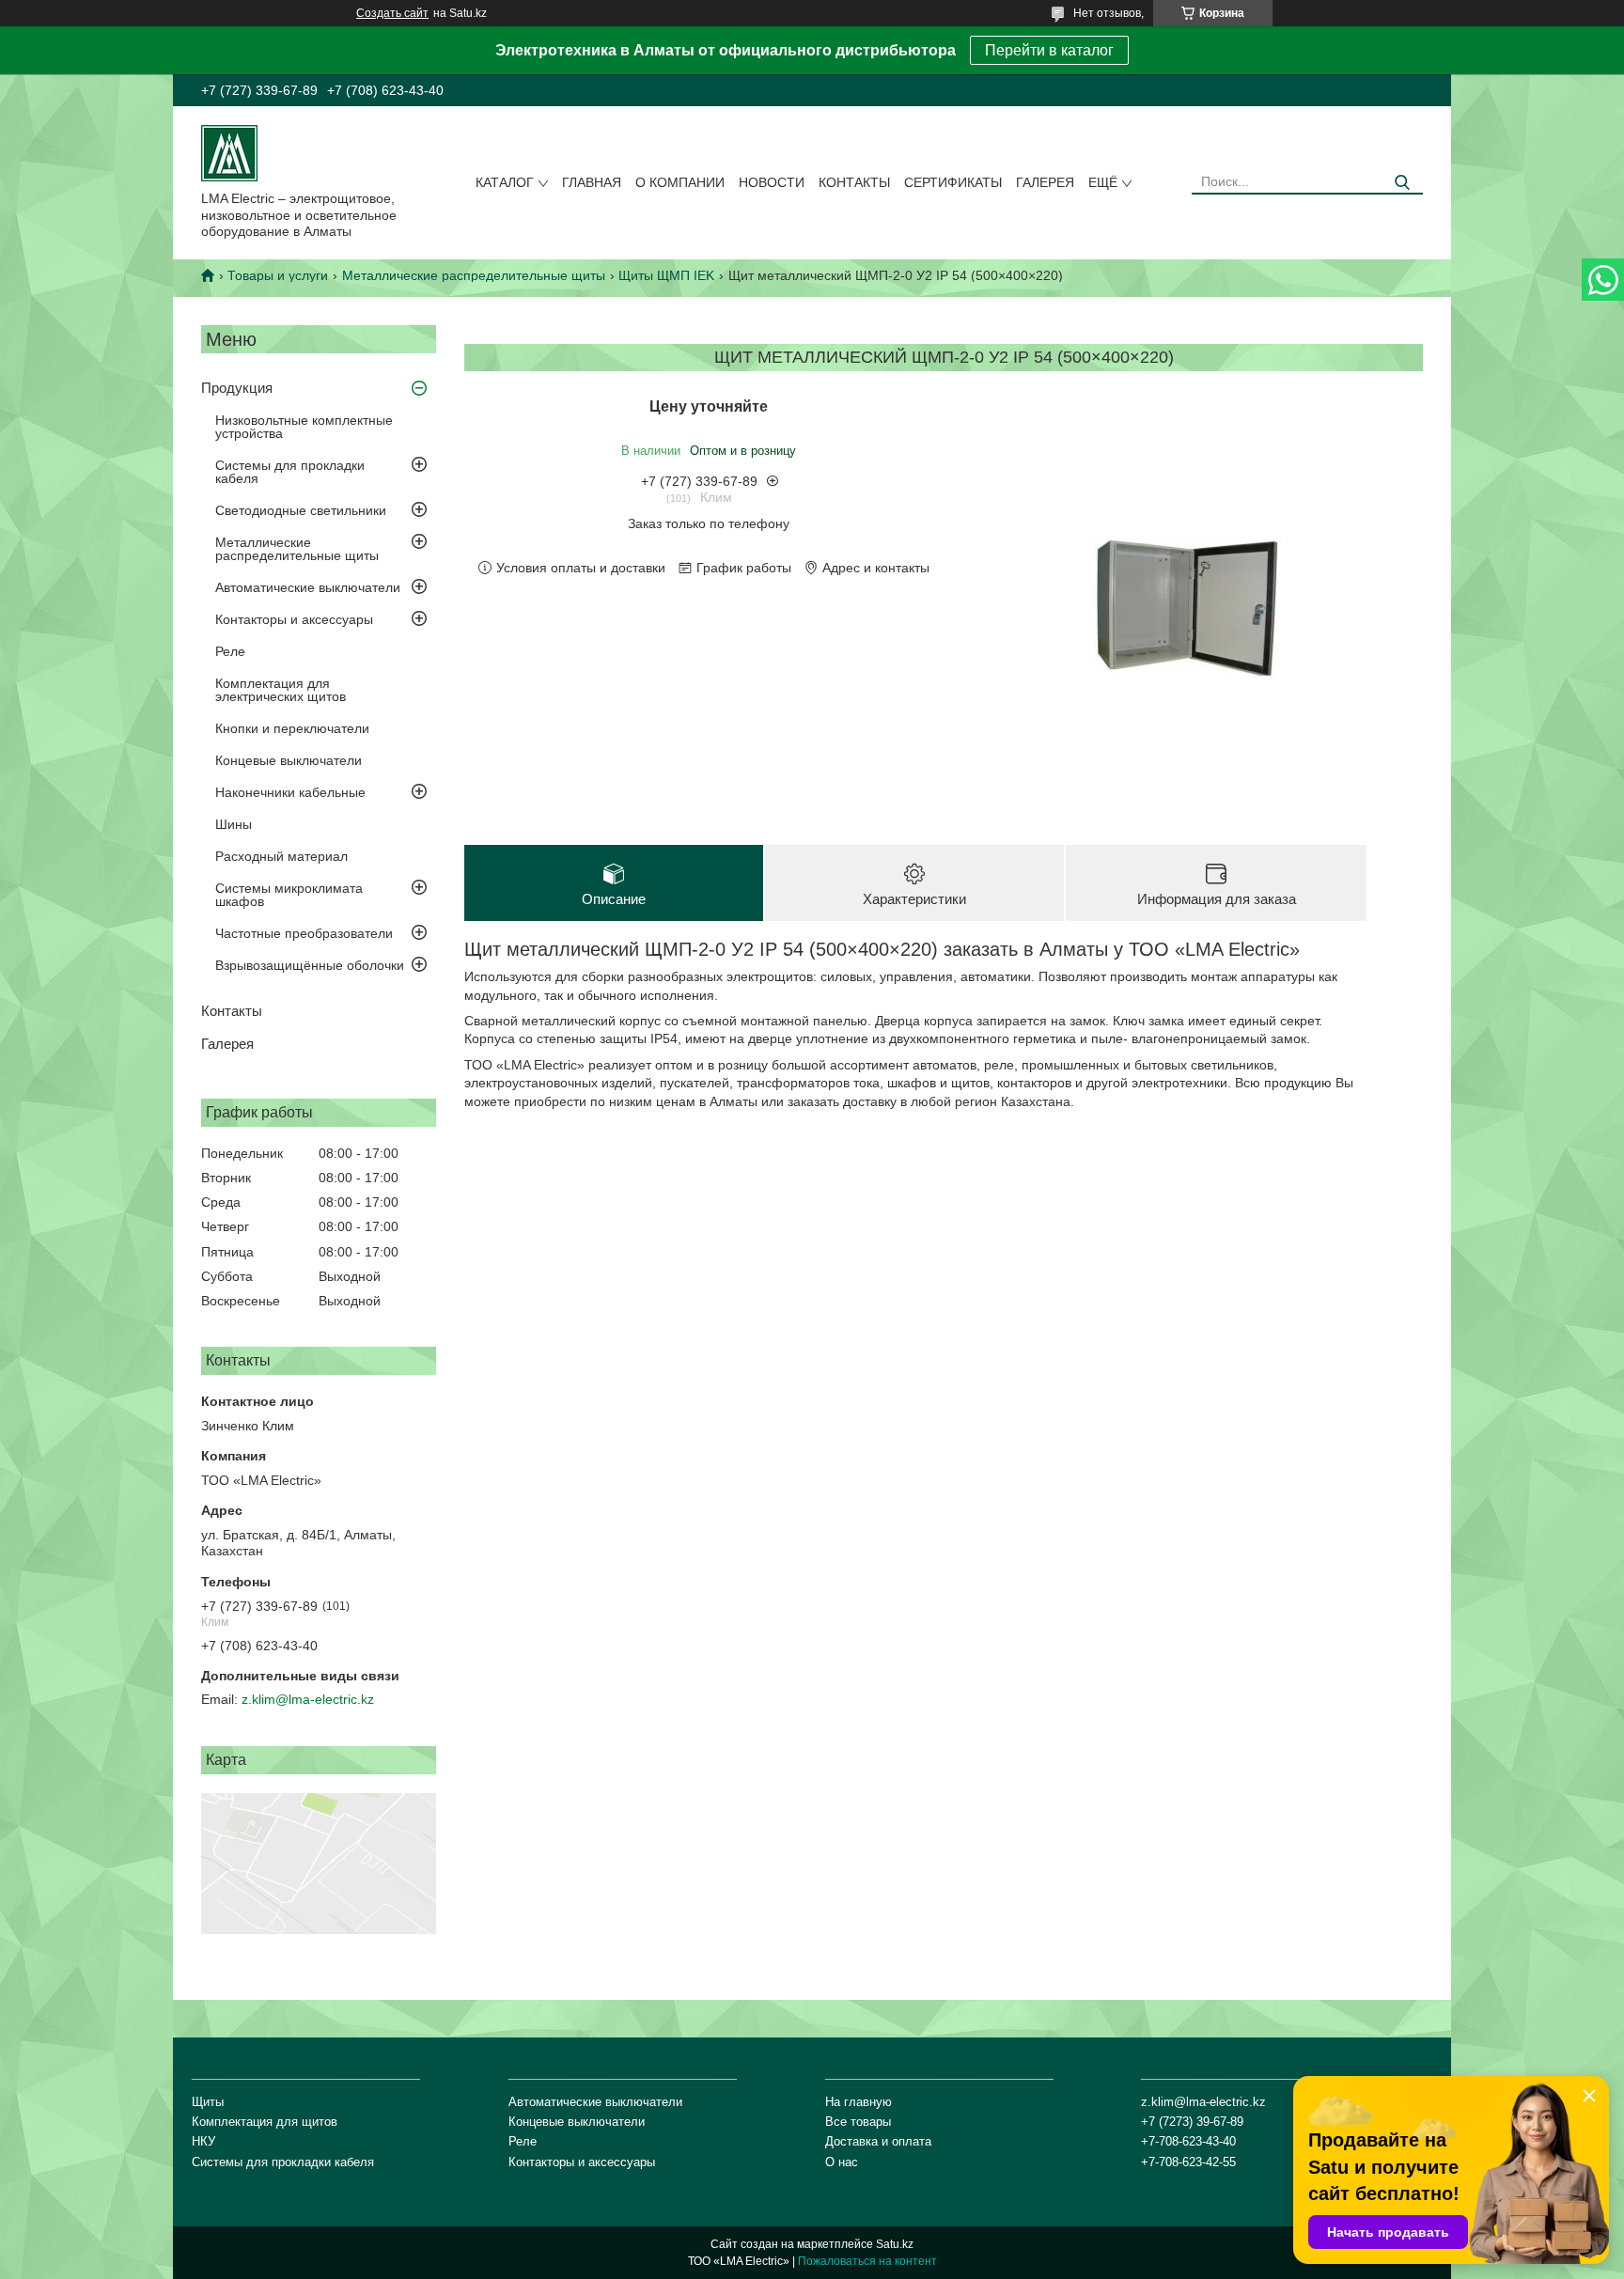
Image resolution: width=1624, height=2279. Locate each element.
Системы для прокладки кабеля (290, 472)
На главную (859, 2102)
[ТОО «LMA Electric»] (229, 152)
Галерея (1045, 182)
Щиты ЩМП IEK (666, 275)
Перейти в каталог (1049, 50)
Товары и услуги (278, 275)
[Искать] (1402, 183)
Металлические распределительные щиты (474, 275)
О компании (680, 182)
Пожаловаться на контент (867, 2261)
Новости (772, 182)
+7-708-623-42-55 (1188, 2162)
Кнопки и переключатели (292, 728)
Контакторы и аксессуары (294, 619)
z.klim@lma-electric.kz (308, 1699)
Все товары (858, 2122)
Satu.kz (895, 2244)
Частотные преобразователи (304, 933)
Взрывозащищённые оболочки (310, 965)
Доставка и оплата (878, 2141)
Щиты (208, 2102)
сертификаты (953, 182)
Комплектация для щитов (265, 2122)
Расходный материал (281, 856)
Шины (234, 824)
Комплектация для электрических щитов (281, 690)
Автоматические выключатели (308, 587)
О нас (842, 2162)
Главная (592, 182)
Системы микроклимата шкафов (289, 895)
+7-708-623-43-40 (1188, 2141)
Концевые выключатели (289, 760)
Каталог (505, 182)
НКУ (203, 2141)
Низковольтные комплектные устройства (304, 427)
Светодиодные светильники (301, 510)
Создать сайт (392, 13)
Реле (230, 651)
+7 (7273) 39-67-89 (1192, 2122)
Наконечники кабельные (290, 792)
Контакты (854, 182)
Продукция (237, 388)
